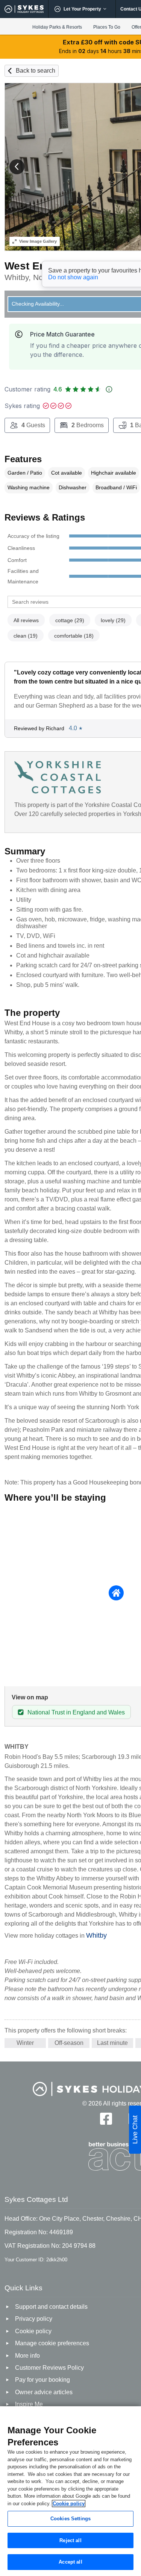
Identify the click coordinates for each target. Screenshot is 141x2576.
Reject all (70, 2540)
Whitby (96, 1935)
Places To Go (107, 27)
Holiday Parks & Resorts (57, 27)
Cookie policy (69, 2504)
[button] (17, 167)
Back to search (36, 71)
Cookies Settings (70, 2519)
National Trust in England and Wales (76, 1712)
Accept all (70, 2562)
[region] (70, 2491)
